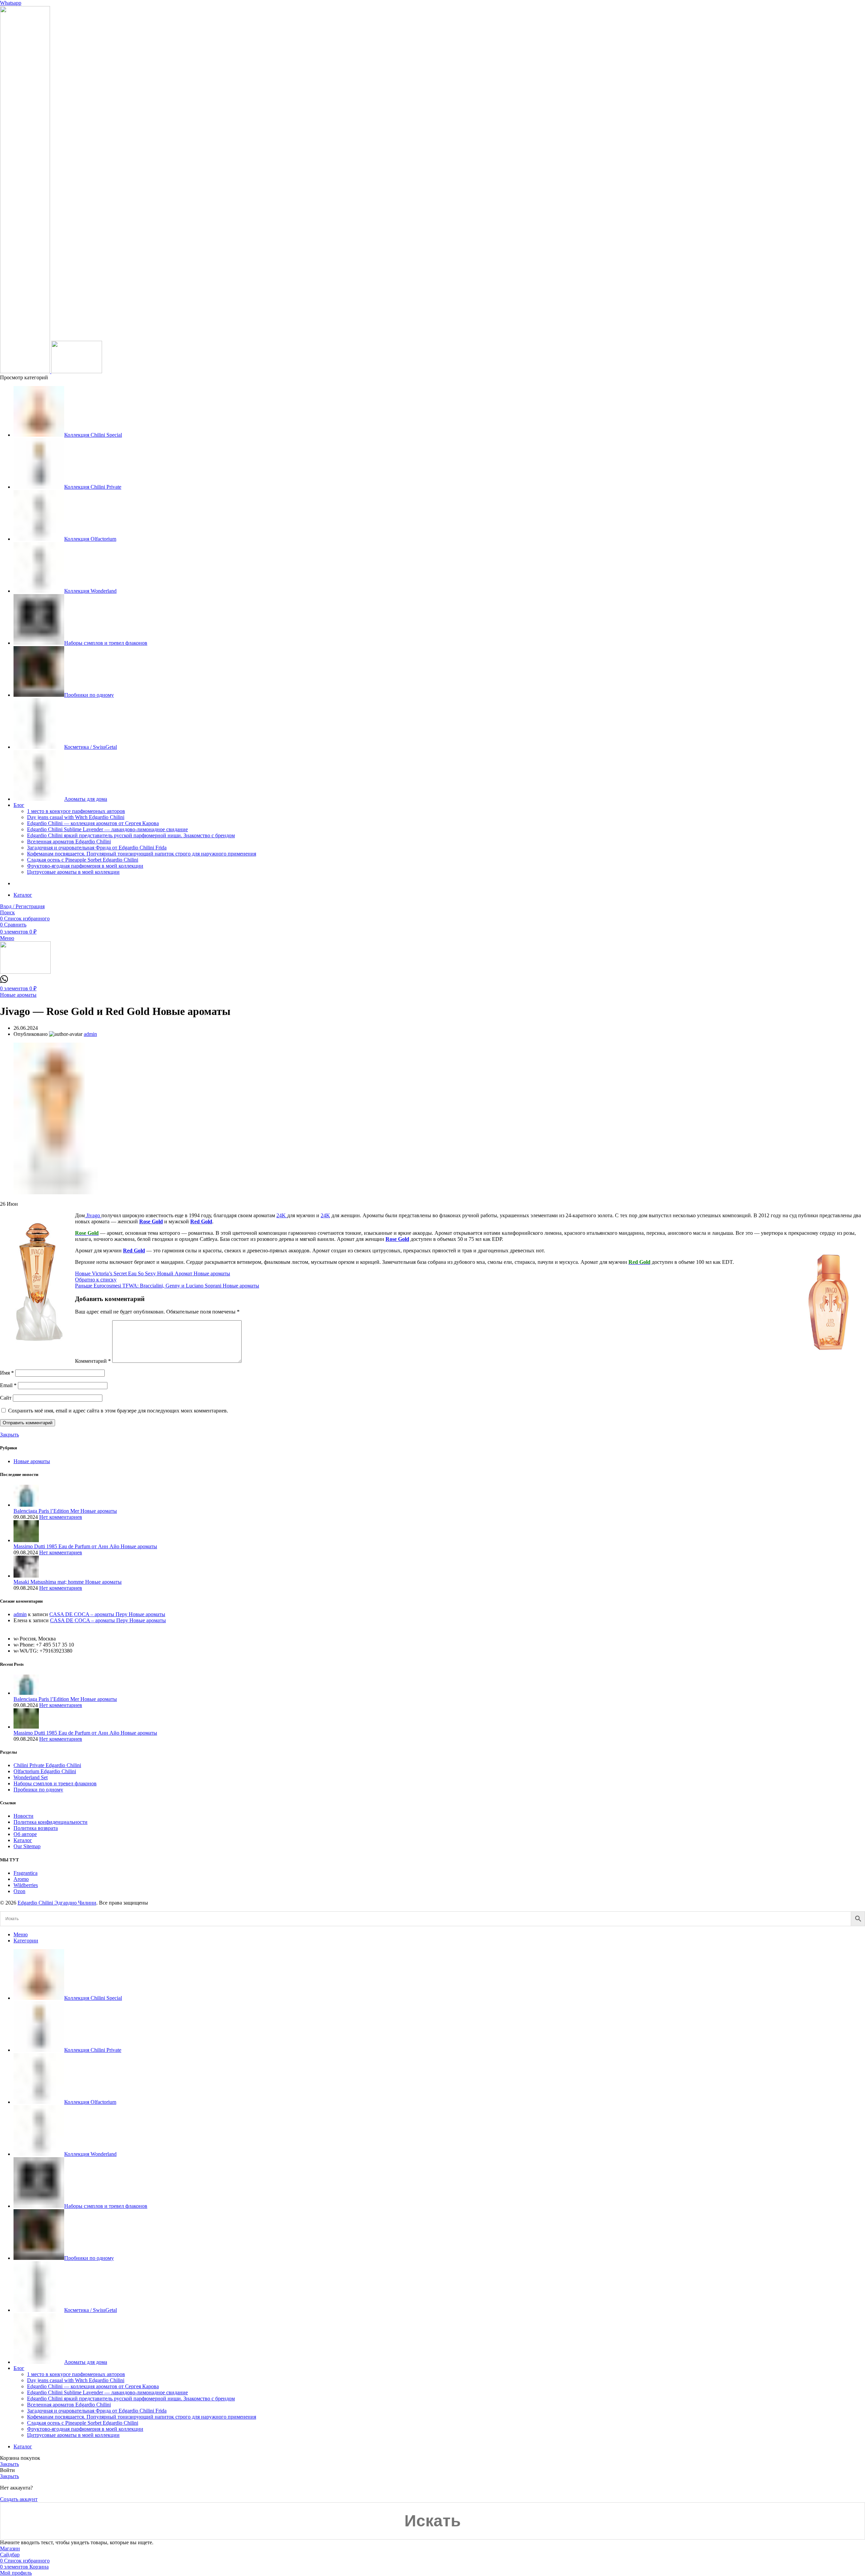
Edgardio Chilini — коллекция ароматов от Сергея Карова (93, 823)
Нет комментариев (61, 1517)
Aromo (21, 1879)
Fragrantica (26, 1873)
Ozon (19, 1891)
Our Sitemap (27, 1846)
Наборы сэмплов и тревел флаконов (55, 1783)
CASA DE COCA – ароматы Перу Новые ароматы (107, 1614)
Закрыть (9, 1435)
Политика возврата (36, 1828)
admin (20, 1614)
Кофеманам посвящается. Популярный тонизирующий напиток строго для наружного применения (142, 854)
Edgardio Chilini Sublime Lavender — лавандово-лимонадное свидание (107, 829)
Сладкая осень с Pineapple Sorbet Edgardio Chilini (83, 860)
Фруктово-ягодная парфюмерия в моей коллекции (85, 866)
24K (282, 1215)
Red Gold (201, 1221)
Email (8, 1385)
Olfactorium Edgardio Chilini (45, 1771)
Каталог (23, 1840)
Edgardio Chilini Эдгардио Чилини (57, 1903)
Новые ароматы (18, 995)
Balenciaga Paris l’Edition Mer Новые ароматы (65, 1511)
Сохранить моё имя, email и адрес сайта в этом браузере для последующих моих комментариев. (118, 1411)
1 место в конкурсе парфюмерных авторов (76, 811)
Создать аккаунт (19, 2499)
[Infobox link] (4, 981)
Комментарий (93, 1361)
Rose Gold (151, 1221)
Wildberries (26, 1885)
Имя (7, 1373)
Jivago (93, 1215)
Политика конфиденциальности (51, 1822)
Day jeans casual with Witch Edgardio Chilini (76, 817)
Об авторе (25, 1834)
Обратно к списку (96, 1280)
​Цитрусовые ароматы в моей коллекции (73, 872)
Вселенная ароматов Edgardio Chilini (69, 841)
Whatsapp (11, 3)
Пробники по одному (38, 1790)
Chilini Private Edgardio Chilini (47, 1765)
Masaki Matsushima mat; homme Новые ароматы (68, 1582)
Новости (23, 1816)
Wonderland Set (31, 1777)
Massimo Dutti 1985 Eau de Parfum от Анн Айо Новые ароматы (85, 1546)
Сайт (6, 1398)
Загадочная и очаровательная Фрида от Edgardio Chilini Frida (97, 848)
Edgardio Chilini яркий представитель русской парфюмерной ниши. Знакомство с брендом (131, 835)
